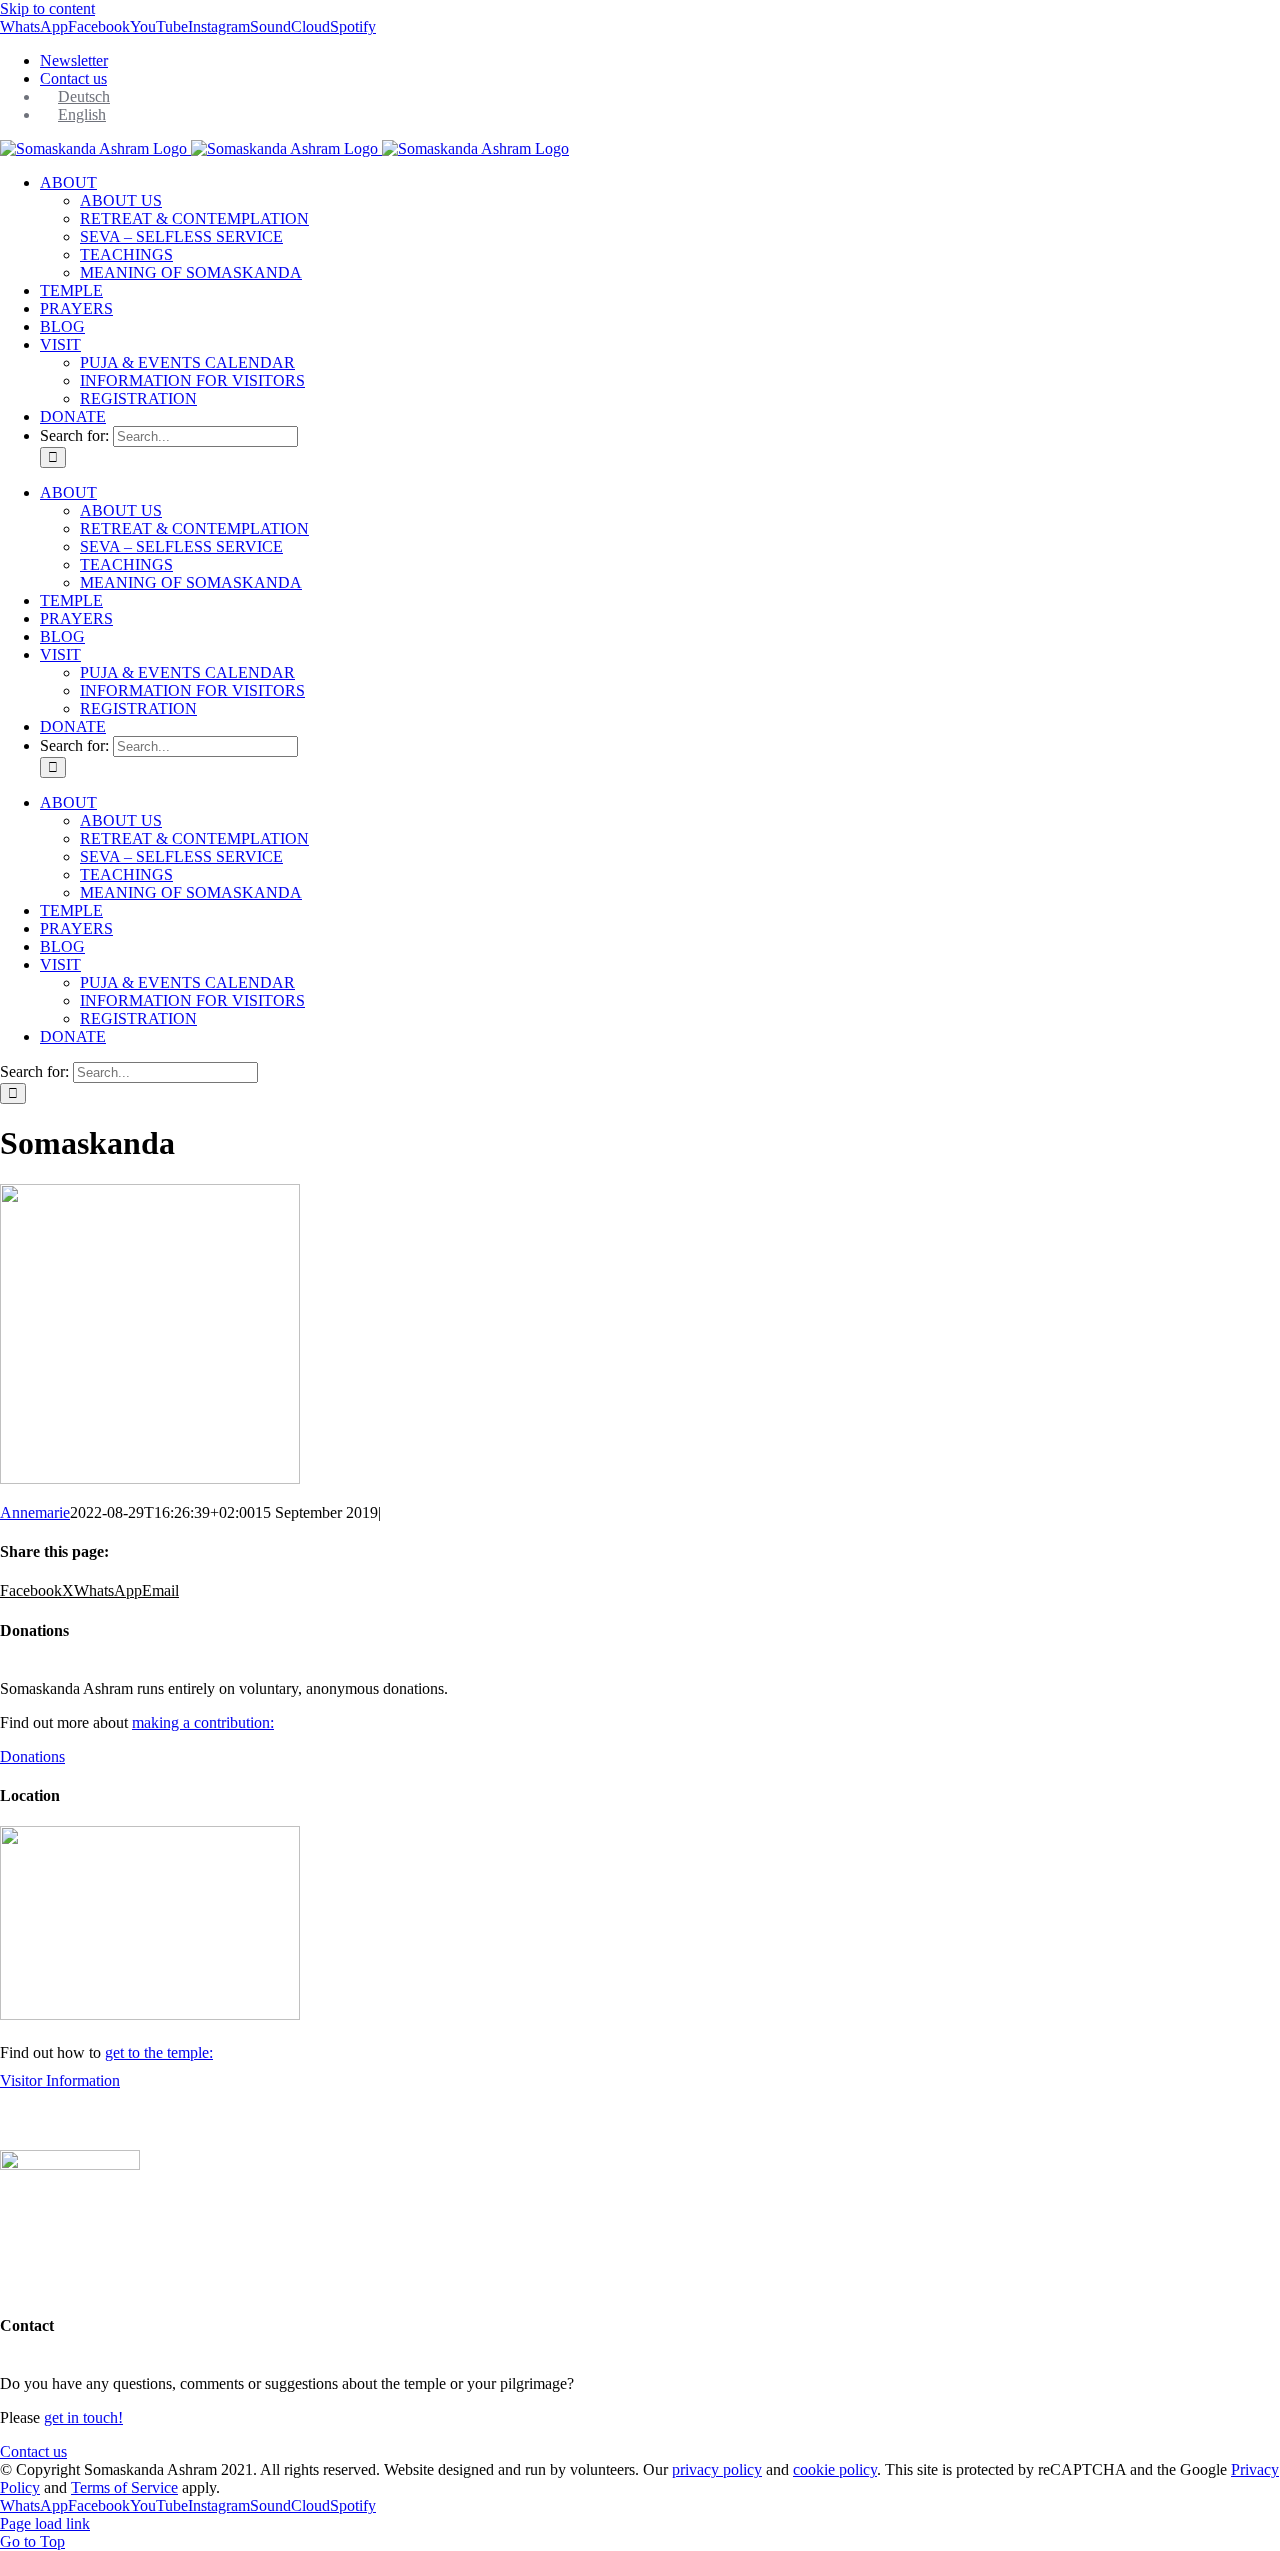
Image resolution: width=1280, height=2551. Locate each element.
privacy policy (717, 2469)
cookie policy (835, 2469)
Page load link (45, 2523)
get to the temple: (159, 2052)
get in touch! (83, 2417)
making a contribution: (203, 1722)
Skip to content (47, 8)
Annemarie (35, 1512)
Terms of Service (124, 2487)
